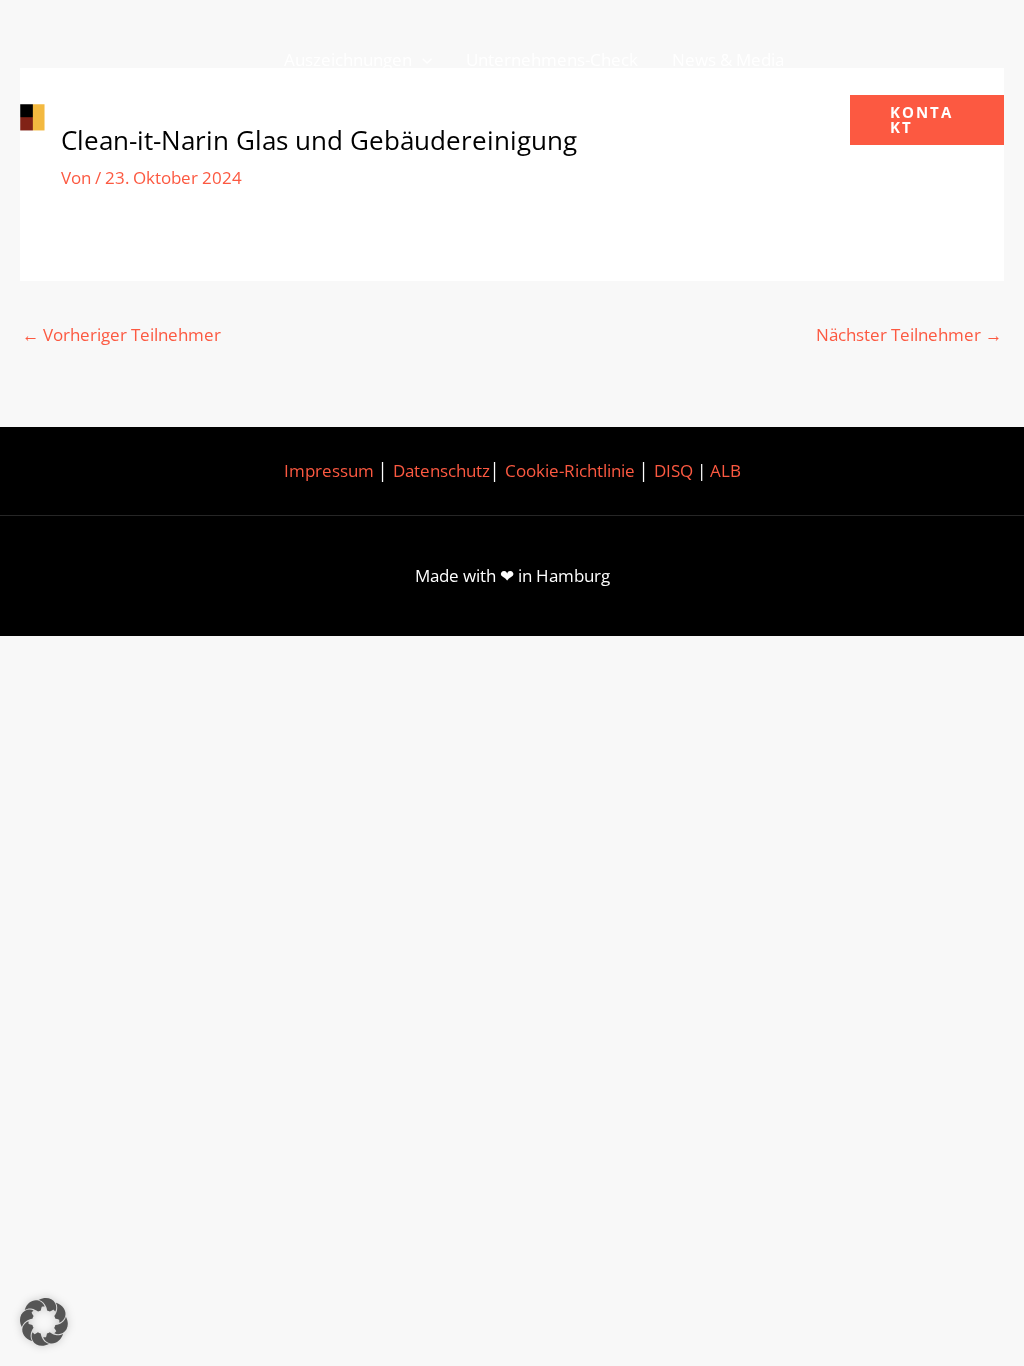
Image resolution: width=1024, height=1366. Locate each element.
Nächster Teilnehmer (909, 334)
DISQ (673, 470)
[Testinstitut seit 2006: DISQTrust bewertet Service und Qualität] (125, 118)
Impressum (329, 470)
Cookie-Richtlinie (570, 470)
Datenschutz (441, 470)
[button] (422, 60)
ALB (725, 470)
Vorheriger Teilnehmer (121, 334)
